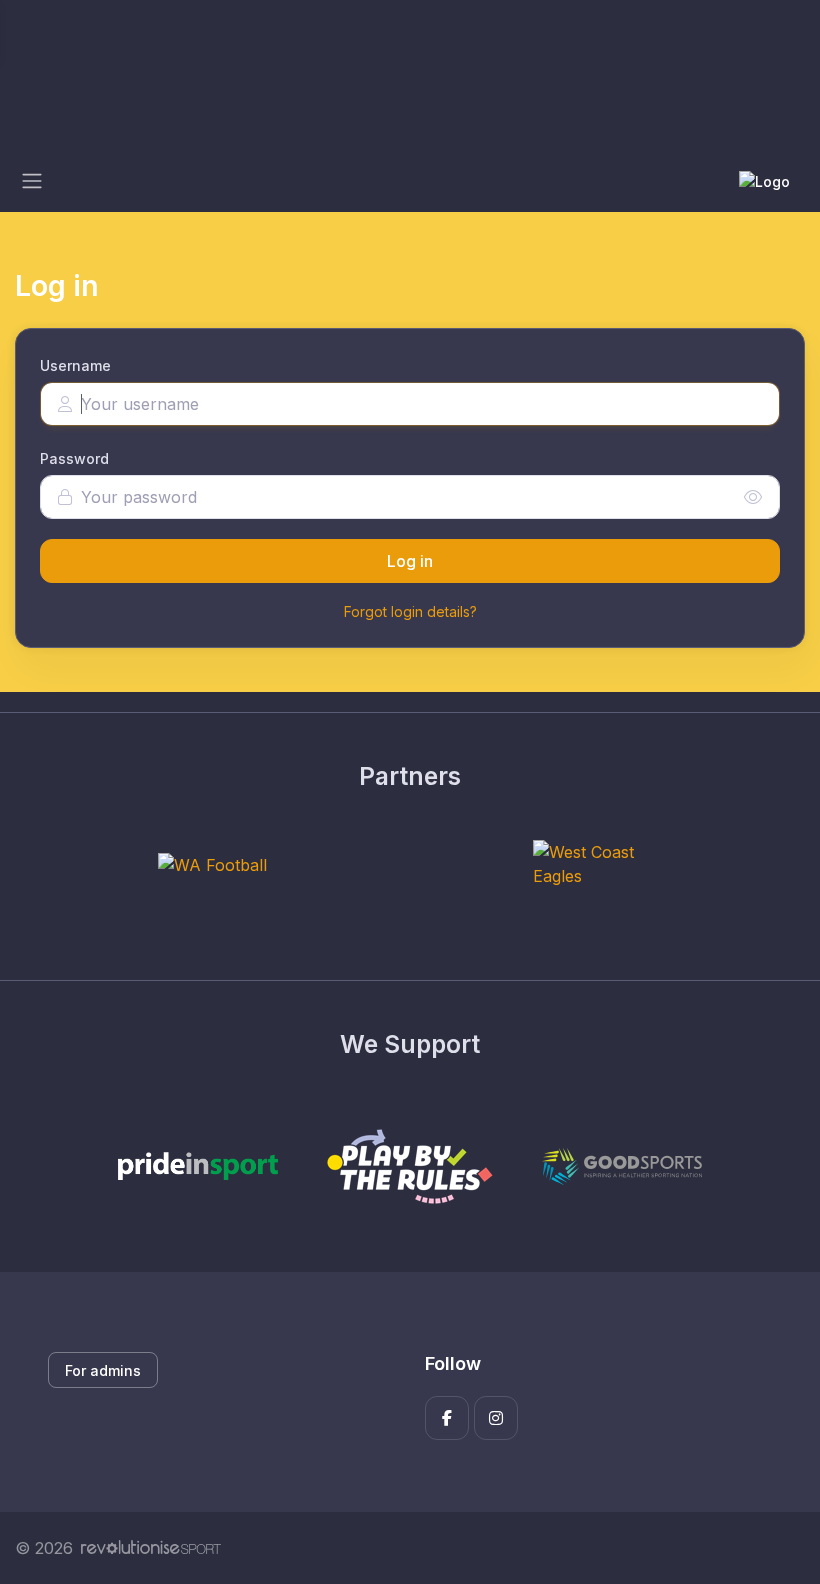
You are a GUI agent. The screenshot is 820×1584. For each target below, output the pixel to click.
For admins (103, 1370)
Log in (410, 561)
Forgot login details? (410, 611)
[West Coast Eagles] (608, 864)
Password (74, 458)
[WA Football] (212, 864)
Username (75, 365)
